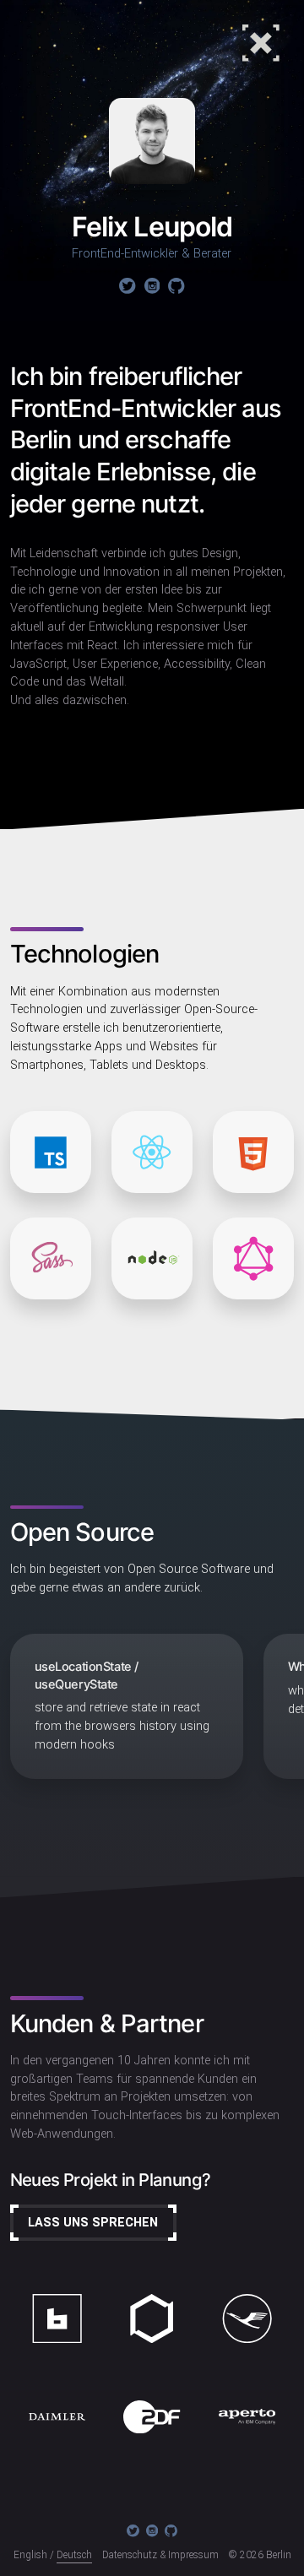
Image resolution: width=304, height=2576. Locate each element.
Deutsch (74, 2555)
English (30, 2555)
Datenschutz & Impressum (160, 2555)
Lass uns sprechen (93, 2223)
